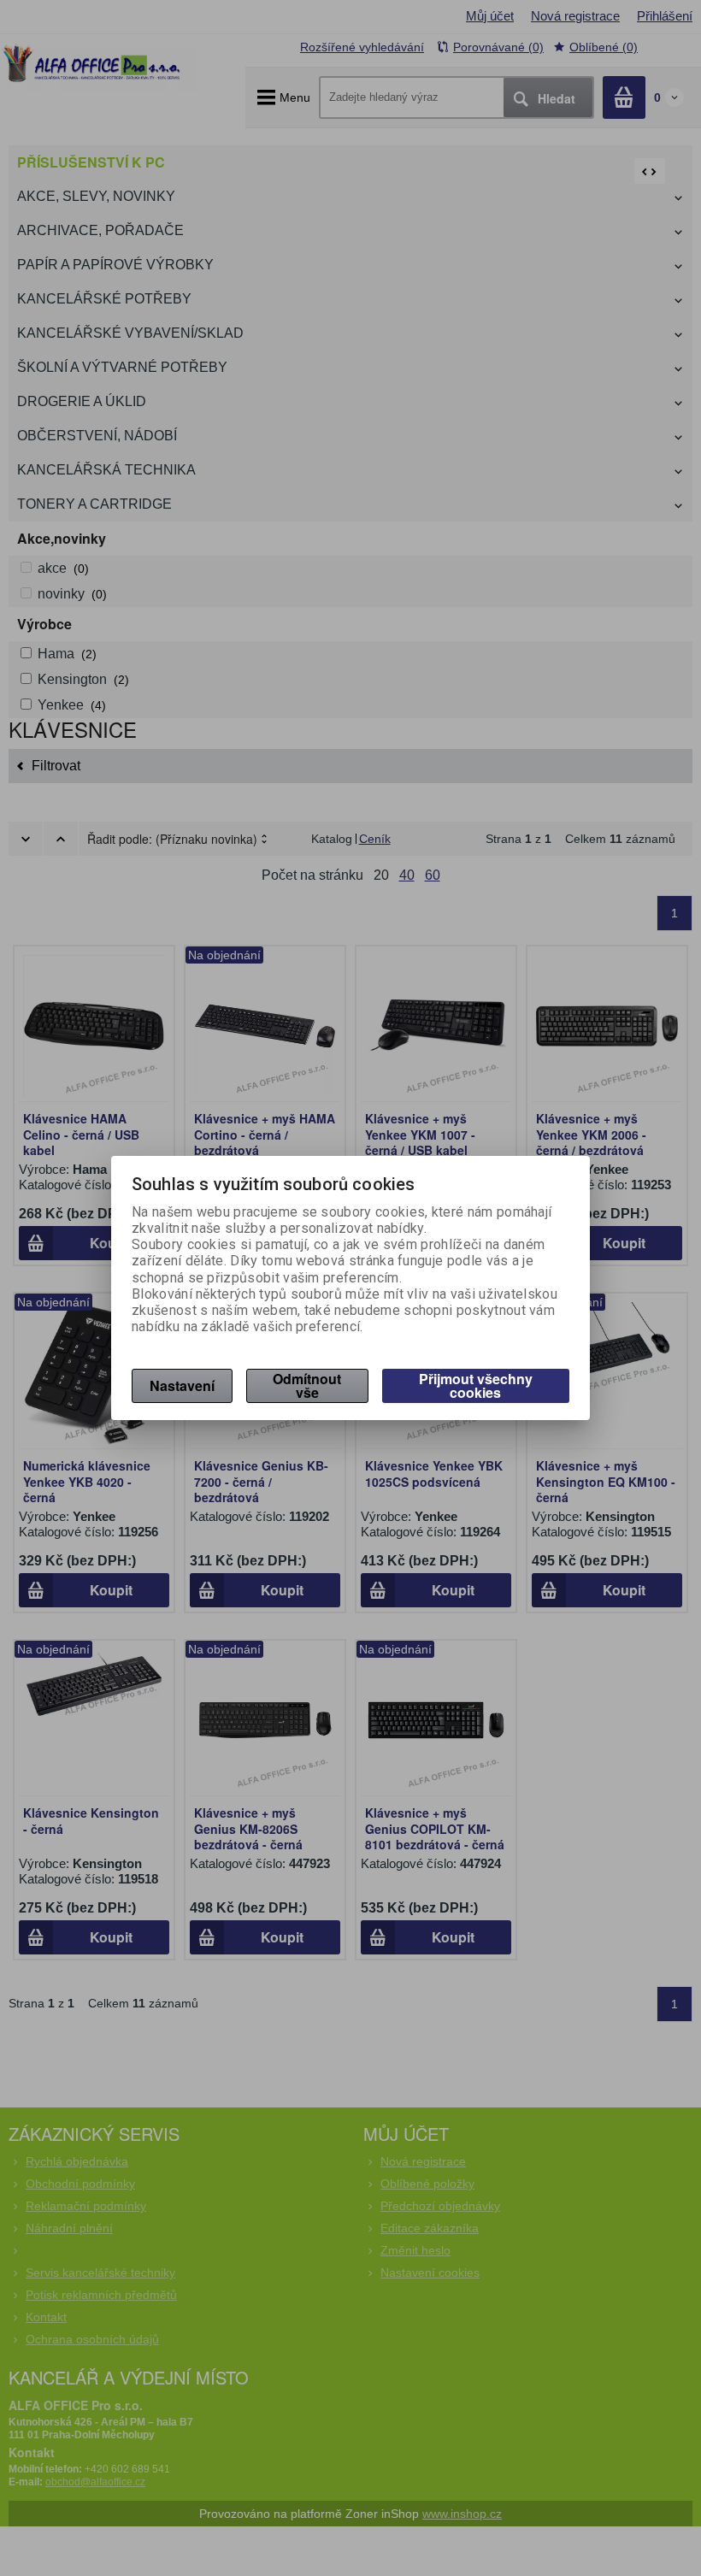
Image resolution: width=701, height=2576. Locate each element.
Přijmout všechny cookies (476, 1385)
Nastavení (182, 1385)
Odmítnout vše (307, 1385)
